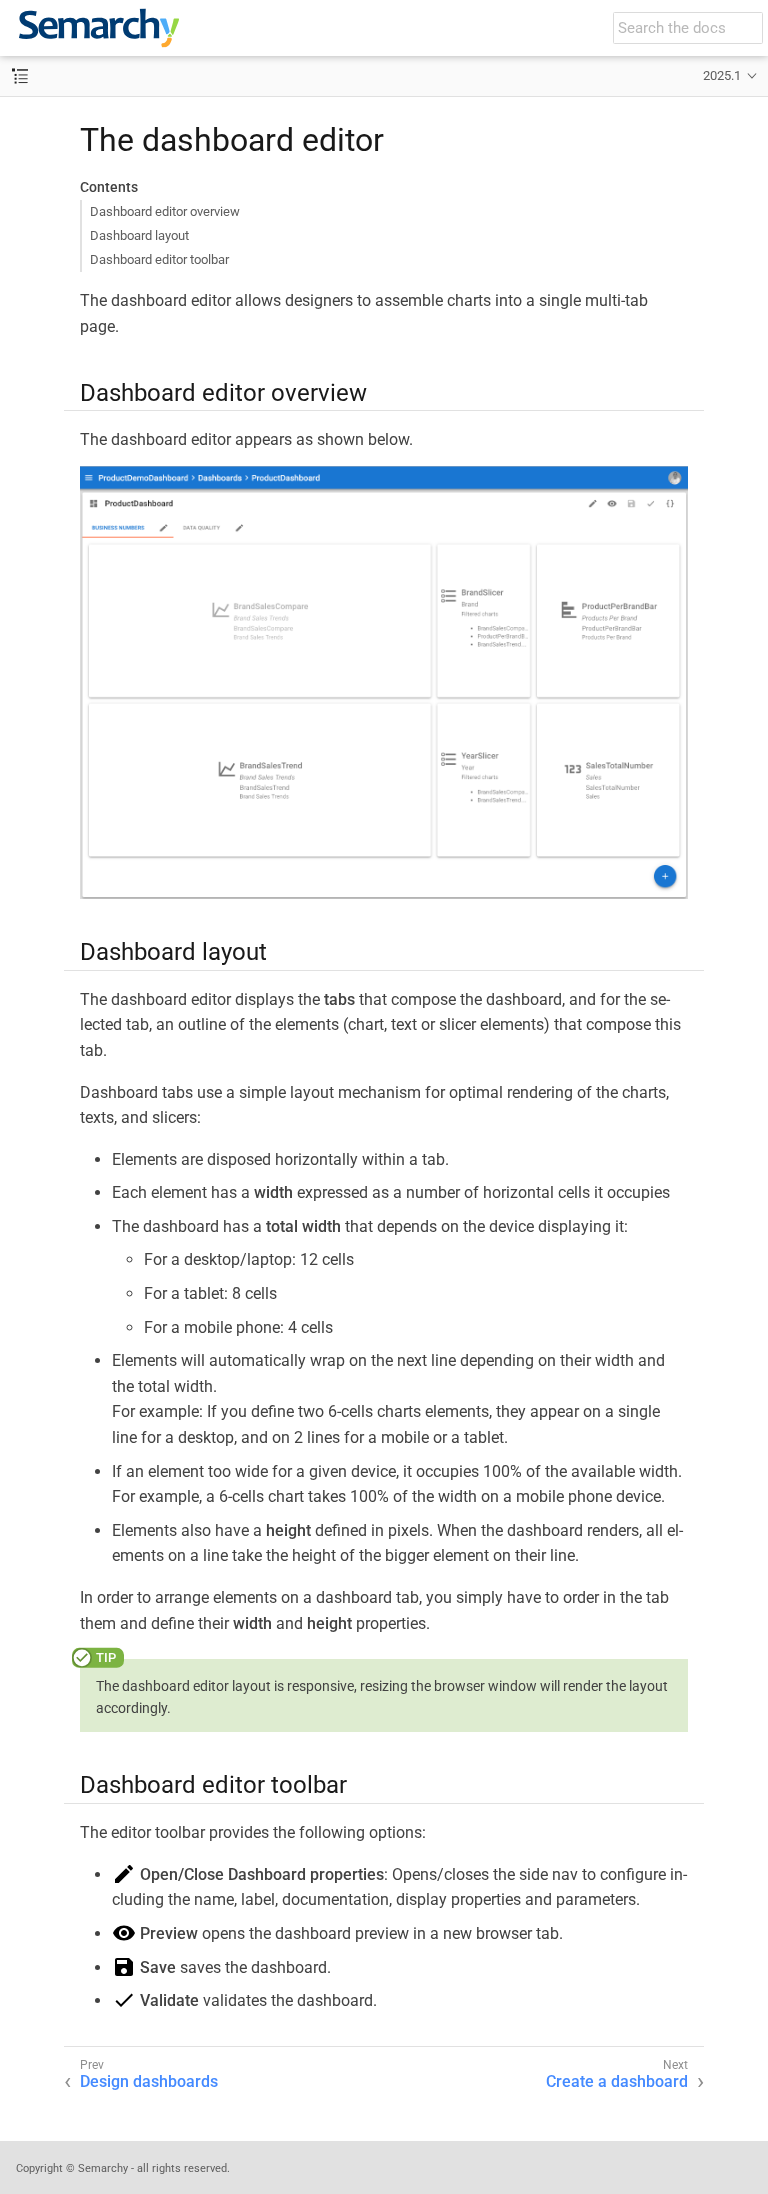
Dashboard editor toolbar (159, 259)
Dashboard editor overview (165, 211)
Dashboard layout (139, 235)
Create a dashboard (617, 2081)
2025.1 (722, 75)
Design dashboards (149, 2081)
